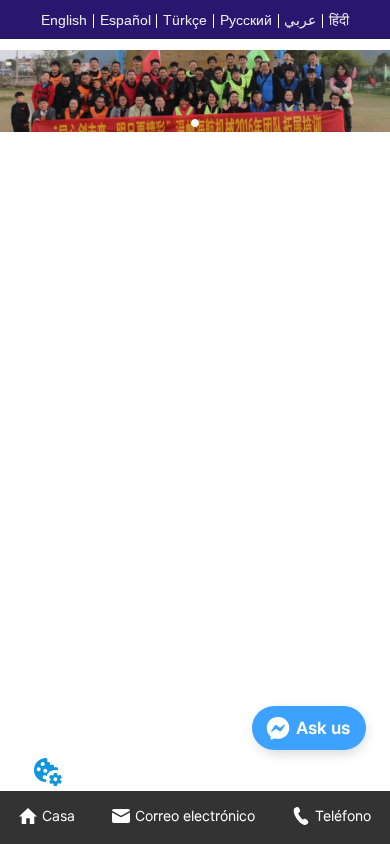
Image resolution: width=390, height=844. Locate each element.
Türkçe (185, 20)
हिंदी (339, 20)
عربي (300, 20)
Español (125, 20)
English (64, 20)
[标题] (195, 91)
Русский (246, 20)
